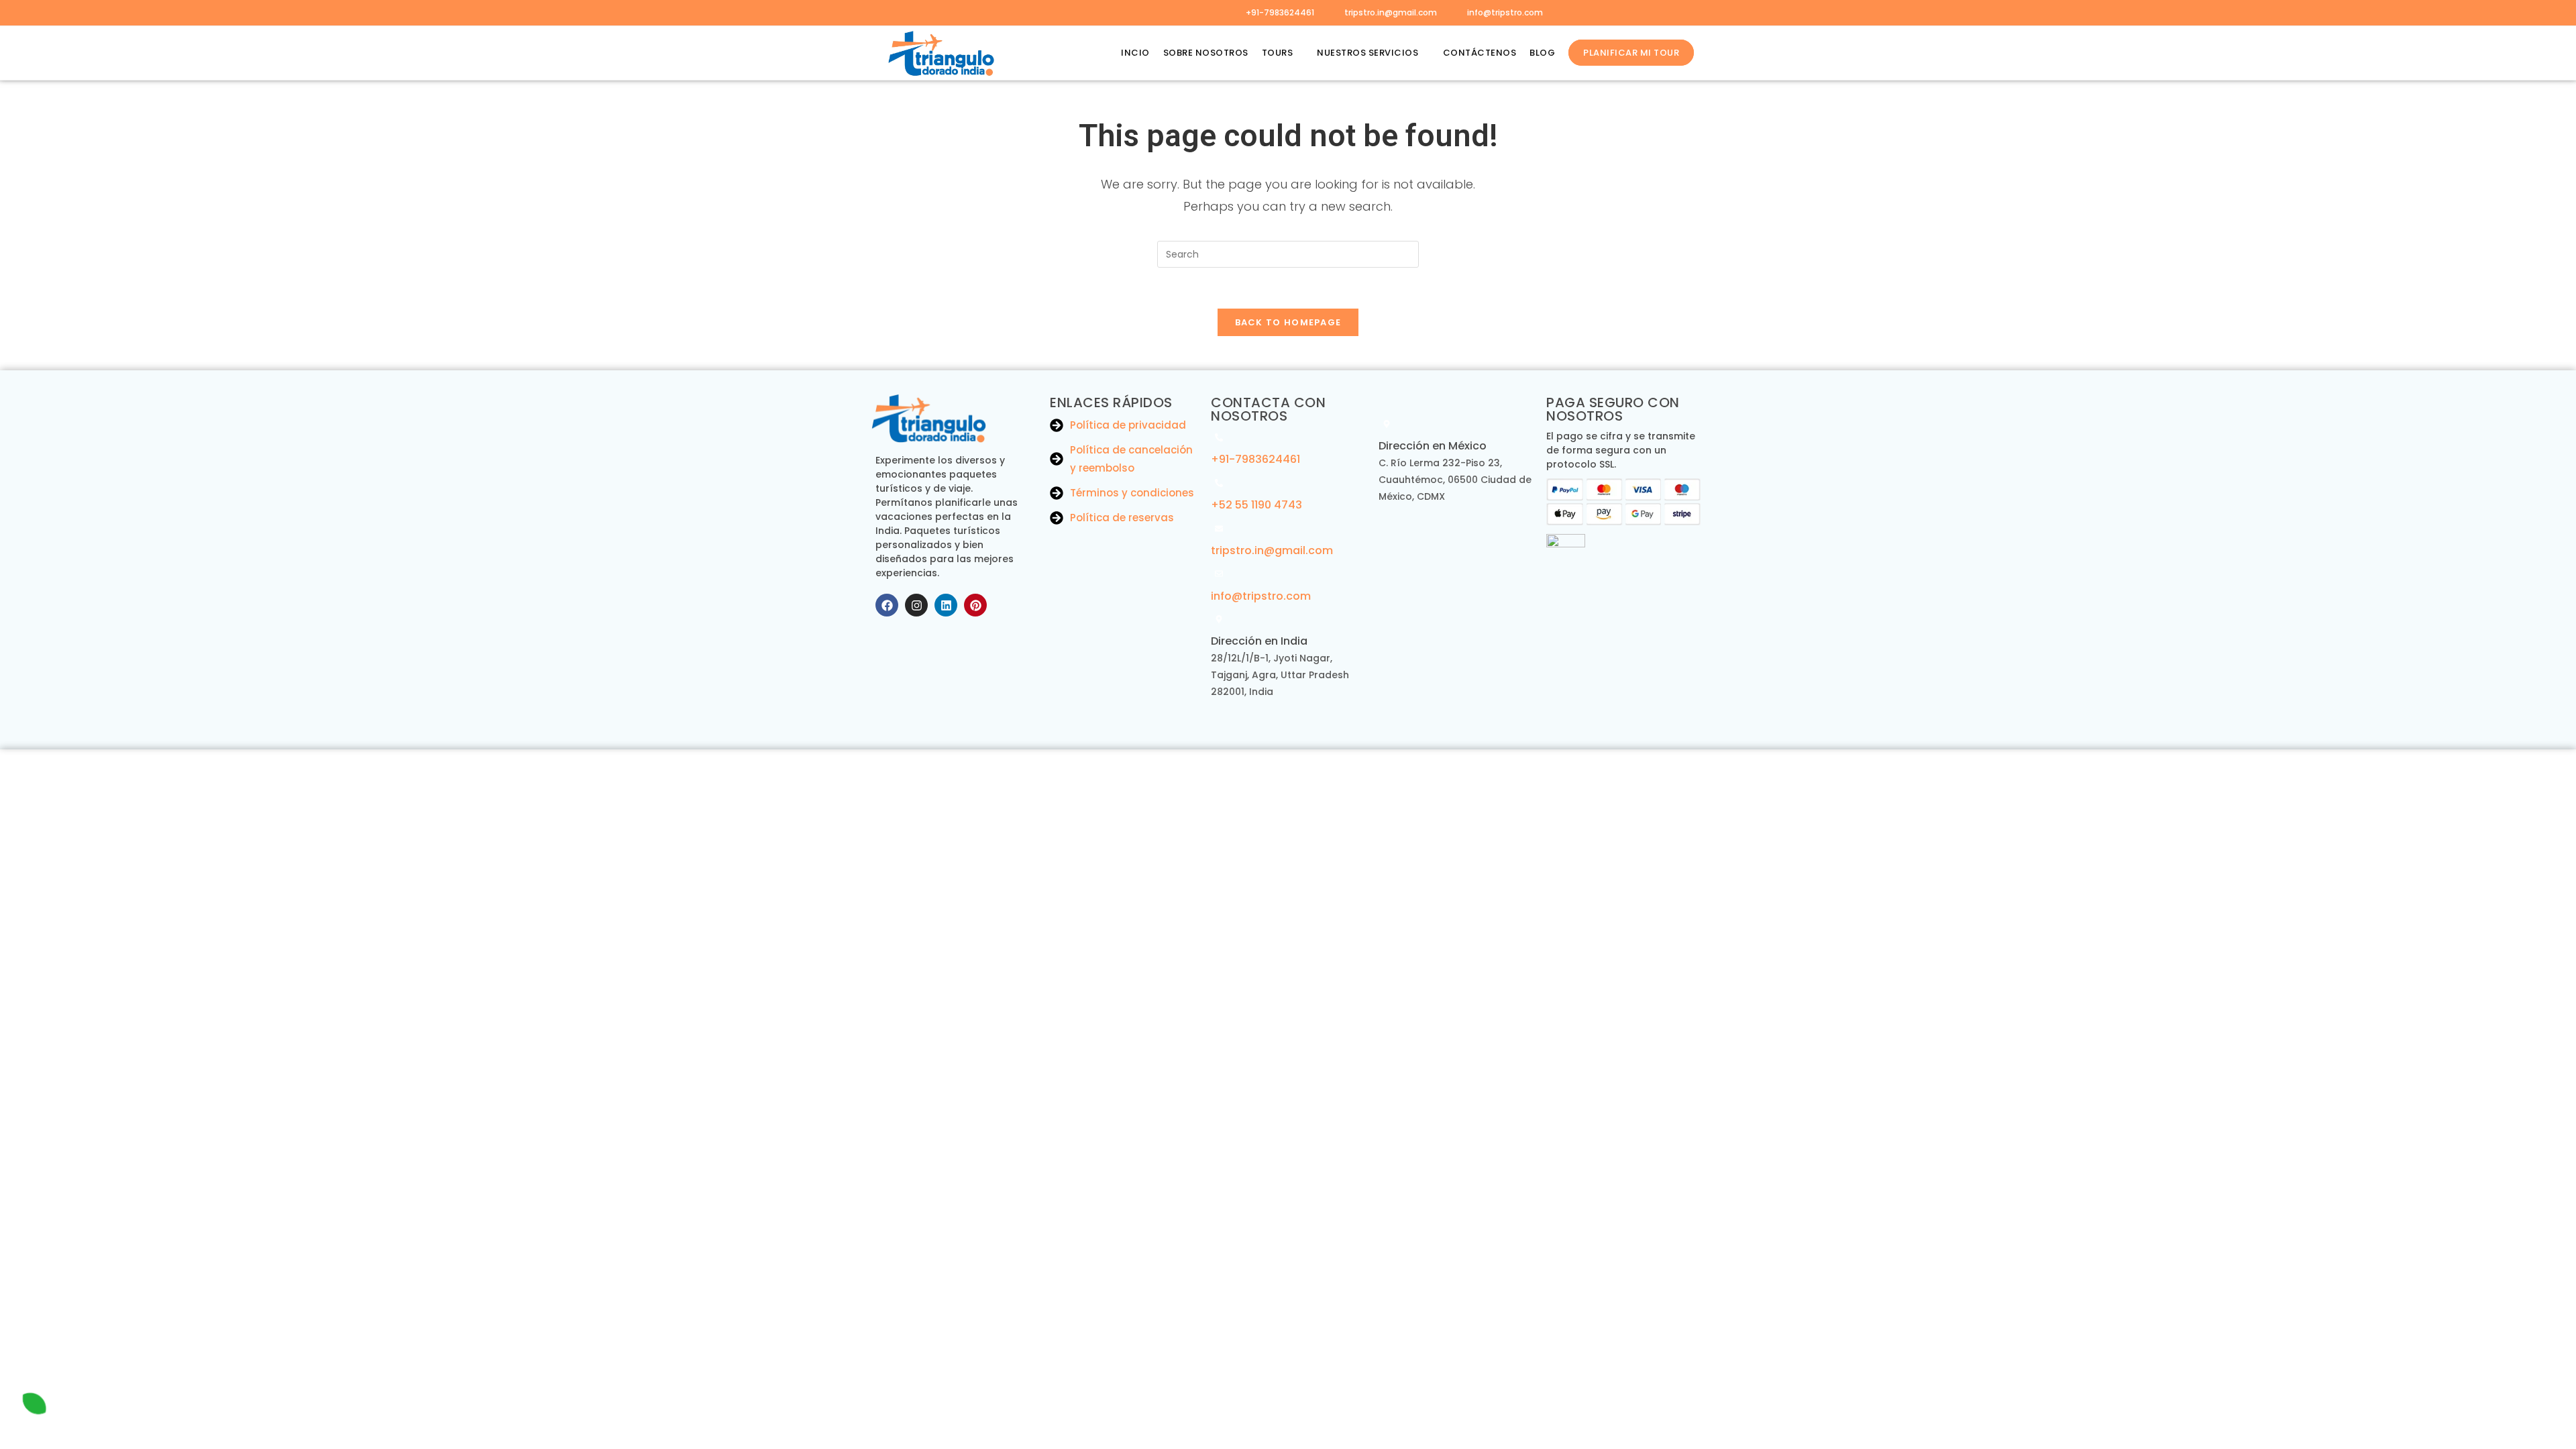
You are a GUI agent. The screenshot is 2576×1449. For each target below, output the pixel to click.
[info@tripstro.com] (1219, 574)
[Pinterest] (975, 605)
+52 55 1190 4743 (1256, 505)
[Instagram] (916, 605)
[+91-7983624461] (1219, 437)
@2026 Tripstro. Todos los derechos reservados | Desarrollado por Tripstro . (1288, 764)
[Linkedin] (946, 605)
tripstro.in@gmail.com (1391, 12)
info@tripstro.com (1505, 12)
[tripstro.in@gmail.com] (1219, 529)
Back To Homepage (1288, 322)
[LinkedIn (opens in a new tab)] (951, 13)
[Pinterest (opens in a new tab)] (912, 13)
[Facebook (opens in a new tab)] (894, 13)
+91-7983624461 (1280, 12)
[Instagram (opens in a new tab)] (931, 13)
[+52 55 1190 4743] (1219, 483)
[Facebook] (887, 605)
